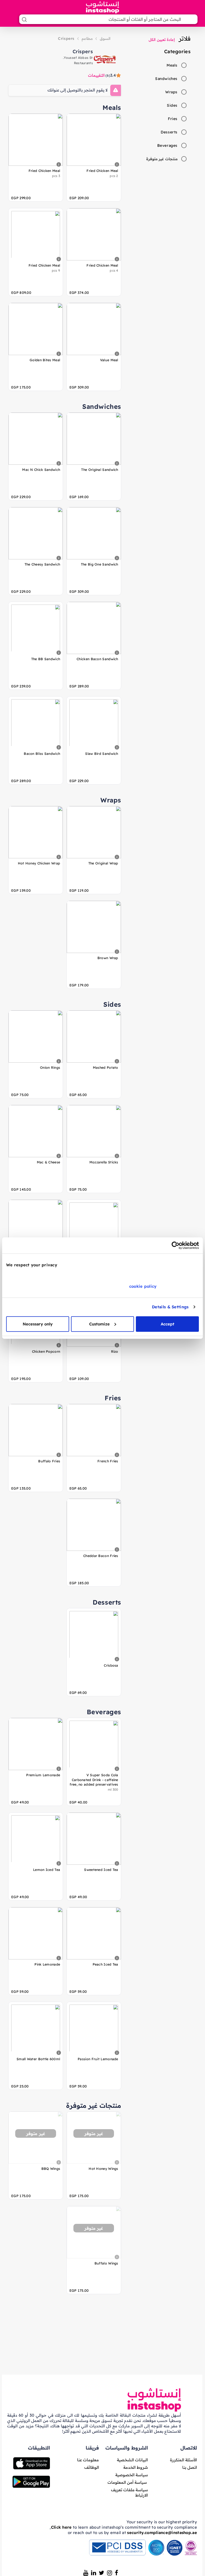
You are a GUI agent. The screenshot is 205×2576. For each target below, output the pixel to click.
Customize (99, 1324)
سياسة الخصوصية (132, 2475)
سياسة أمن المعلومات (127, 2482)
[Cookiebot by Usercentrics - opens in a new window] (176, 1245)
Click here (61, 2527)
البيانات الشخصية (132, 2460)
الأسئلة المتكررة (184, 2460)
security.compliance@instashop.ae (162, 2533)
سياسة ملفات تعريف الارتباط (130, 2492)
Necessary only (38, 1324)
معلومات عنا (88, 2460)
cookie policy (143, 1286)
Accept (167, 1324)
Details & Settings (170, 1307)
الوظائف (92, 2467)
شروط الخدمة (136, 2467)
